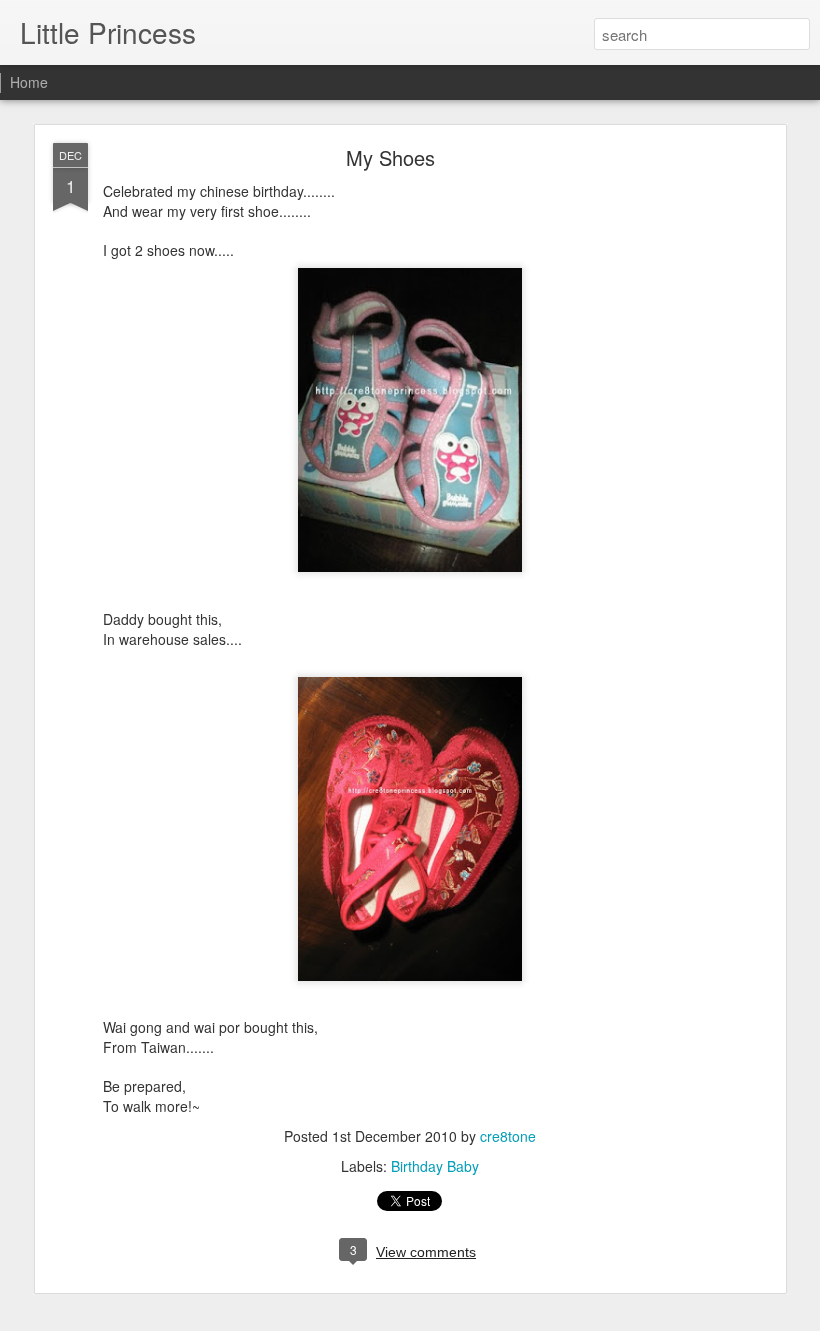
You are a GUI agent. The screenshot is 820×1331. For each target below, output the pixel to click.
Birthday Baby (435, 1166)
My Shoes (390, 157)
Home (29, 82)
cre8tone (508, 1136)
